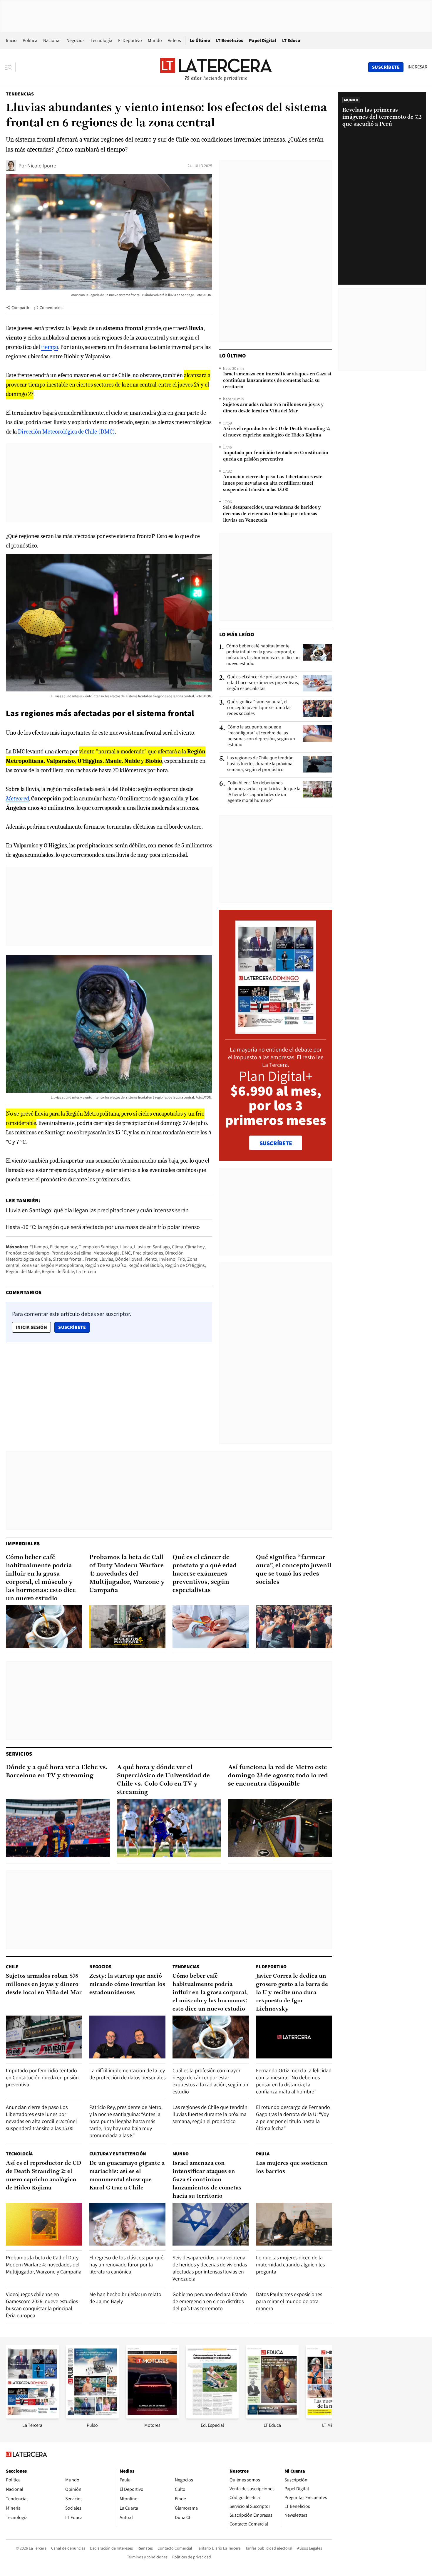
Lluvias (106, 1259)
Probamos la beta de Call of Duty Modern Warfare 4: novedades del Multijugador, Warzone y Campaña (127, 1574)
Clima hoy (195, 1247)
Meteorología (107, 1253)
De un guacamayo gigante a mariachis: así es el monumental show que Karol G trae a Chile (127, 2176)
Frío (181, 1259)
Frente (91, 1259)
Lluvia (126, 1247)
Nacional (52, 40)
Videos (174, 40)
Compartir (20, 308)
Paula (263, 2154)
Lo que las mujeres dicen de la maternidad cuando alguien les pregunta (290, 2265)
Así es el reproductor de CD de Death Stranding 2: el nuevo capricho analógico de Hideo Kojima (277, 432)
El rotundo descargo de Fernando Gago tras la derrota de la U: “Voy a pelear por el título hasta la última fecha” (293, 2118)
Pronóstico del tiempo (28, 1253)
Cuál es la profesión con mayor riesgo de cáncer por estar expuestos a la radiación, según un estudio (210, 2081)
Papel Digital (263, 40)
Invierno (167, 1259)
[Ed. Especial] (212, 2417)
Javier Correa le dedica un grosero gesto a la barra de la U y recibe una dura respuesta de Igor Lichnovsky (292, 1993)
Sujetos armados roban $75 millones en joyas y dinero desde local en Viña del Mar (273, 408)
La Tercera (86, 1271)
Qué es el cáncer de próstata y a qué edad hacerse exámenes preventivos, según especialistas (263, 683)
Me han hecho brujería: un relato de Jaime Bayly (125, 2298)
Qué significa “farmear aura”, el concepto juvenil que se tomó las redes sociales (259, 708)
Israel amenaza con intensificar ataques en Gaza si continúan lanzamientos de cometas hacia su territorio (277, 381)
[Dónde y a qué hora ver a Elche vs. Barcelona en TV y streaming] (58, 1828)
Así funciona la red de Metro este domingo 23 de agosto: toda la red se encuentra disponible (278, 1776)
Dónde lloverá (129, 1259)
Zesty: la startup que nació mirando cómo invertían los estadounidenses (127, 1984)
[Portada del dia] (276, 1031)
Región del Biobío (146, 1265)
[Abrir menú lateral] (10, 67)
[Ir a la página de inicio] (216, 67)
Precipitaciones (148, 1253)
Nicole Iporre (42, 166)
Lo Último (200, 40)
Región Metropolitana (62, 1265)
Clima (178, 1247)
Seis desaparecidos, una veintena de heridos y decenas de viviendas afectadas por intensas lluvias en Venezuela (272, 514)
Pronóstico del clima (71, 1253)
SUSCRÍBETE (276, 1143)
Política (30, 40)
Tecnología (101, 40)
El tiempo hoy (63, 1247)
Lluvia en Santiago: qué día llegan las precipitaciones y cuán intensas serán (97, 1210)
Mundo (155, 40)
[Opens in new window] (152, 2417)
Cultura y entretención (118, 2154)
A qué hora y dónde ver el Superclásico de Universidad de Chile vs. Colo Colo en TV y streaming (163, 1780)
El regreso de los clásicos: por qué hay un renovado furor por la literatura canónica (126, 2265)
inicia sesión (31, 1327)
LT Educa (291, 40)
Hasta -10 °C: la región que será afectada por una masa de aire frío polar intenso (103, 1227)
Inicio (11, 40)
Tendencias (20, 94)
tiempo (50, 347)
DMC (126, 1253)
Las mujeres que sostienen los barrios (292, 2167)
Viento (151, 1259)
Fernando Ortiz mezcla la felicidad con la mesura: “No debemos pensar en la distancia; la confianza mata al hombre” (294, 2081)
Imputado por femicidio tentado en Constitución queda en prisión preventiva (276, 456)
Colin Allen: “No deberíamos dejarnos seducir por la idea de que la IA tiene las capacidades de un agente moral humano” (264, 792)
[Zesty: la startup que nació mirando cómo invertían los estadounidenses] (128, 2037)
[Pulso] (92, 2417)
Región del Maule (23, 1271)
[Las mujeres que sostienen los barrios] (294, 2224)
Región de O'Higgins (185, 1265)
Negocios (76, 40)
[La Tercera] (32, 2417)
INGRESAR (417, 67)
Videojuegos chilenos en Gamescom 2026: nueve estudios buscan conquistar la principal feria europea (42, 2305)
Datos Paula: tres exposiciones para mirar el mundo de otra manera (289, 2301)
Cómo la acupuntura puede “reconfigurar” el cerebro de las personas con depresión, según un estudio (261, 736)
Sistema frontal (68, 1259)
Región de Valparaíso (106, 1265)
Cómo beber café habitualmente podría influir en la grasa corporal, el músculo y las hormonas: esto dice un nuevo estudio (263, 655)
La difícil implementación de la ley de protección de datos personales (127, 2074)
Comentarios (51, 308)
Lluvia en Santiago (152, 1247)
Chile (12, 1967)
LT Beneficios (230, 40)
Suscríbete (74, 1327)
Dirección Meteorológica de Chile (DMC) (66, 432)
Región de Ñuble (58, 1271)
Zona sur (30, 1265)
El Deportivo (130, 40)
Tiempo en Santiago (98, 1247)
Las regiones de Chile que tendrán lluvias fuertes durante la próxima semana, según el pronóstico (260, 764)
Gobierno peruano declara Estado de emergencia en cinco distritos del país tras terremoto (210, 2301)
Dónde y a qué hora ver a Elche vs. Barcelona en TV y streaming (57, 1772)
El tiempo (39, 1247)
